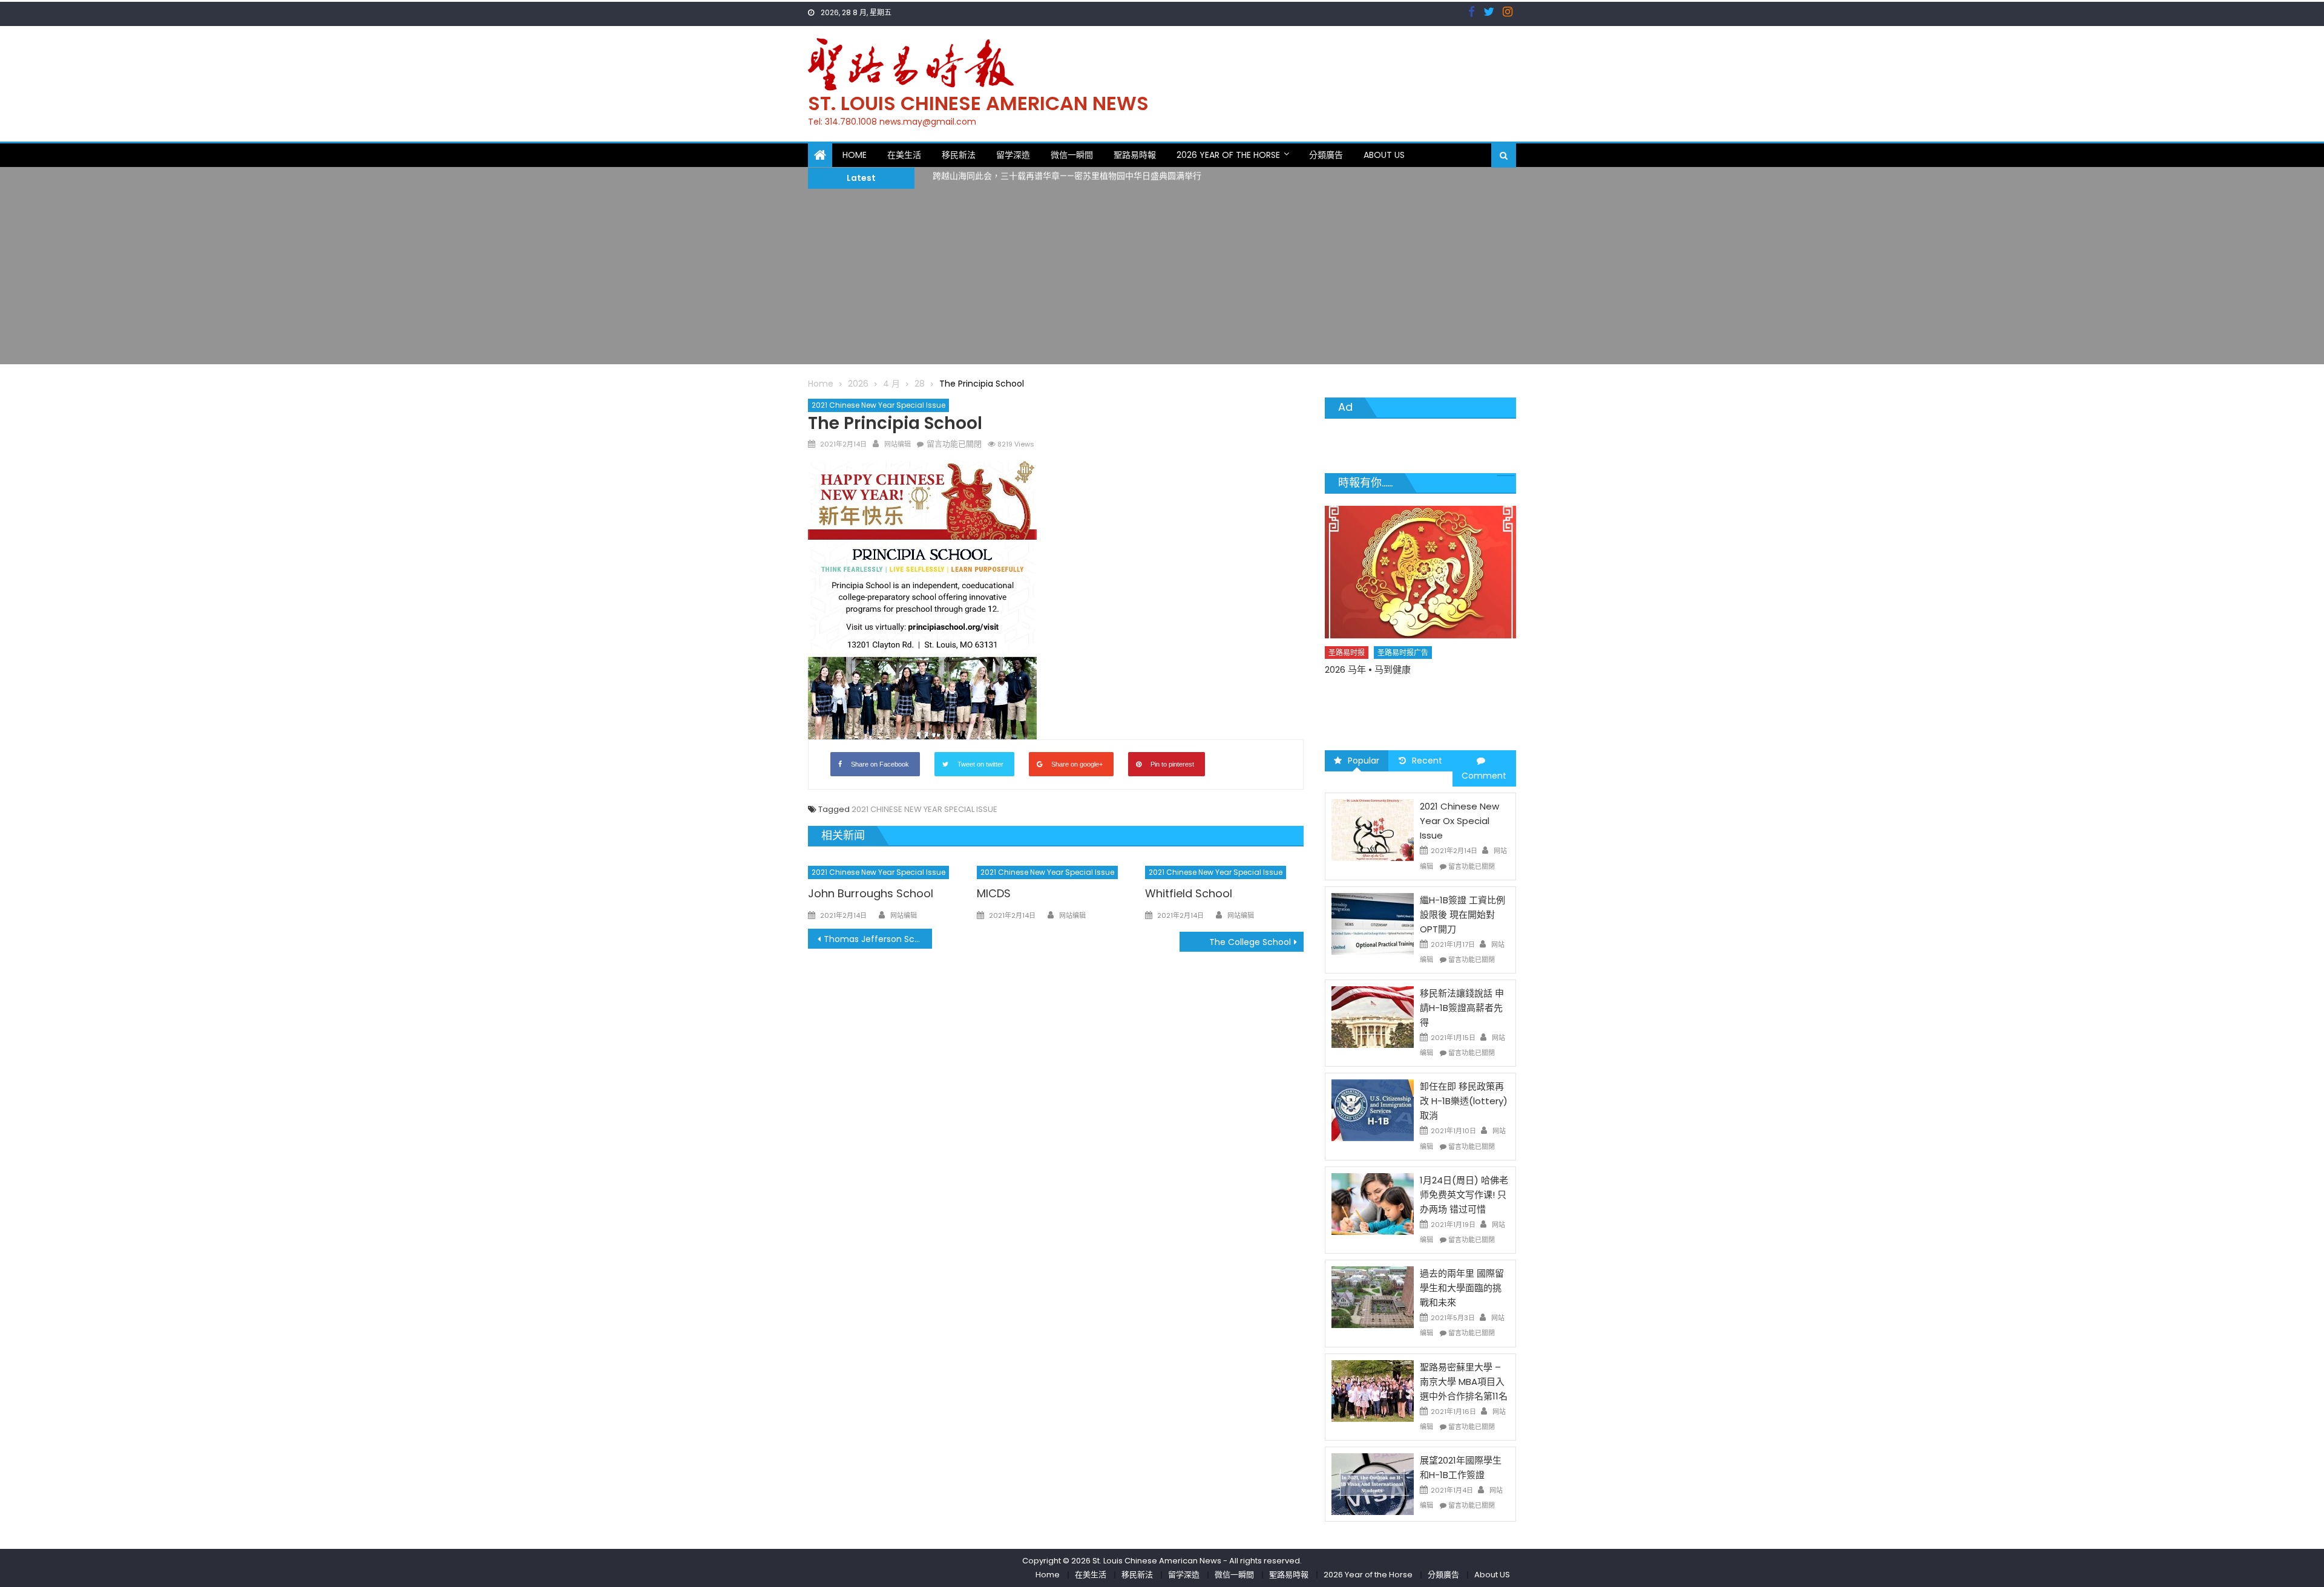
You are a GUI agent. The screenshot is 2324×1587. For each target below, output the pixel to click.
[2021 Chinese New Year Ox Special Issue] (1373, 829)
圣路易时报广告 (1403, 674)
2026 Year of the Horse (1228, 155)
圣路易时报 (1347, 674)
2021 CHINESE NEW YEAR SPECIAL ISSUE (924, 809)
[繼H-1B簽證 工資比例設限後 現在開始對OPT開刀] (1373, 923)
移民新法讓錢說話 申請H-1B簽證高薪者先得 (1462, 1008)
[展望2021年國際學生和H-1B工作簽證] (1373, 1484)
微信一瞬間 (1072, 155)
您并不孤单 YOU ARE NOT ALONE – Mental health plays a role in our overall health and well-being (1414, 704)
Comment (1484, 776)
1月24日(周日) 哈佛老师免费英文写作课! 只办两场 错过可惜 (1464, 1195)
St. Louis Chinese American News (978, 103)
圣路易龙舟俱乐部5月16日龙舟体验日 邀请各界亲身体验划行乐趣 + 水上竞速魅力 (1085, 178)
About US (1384, 155)
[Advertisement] (1162, 280)
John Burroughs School (871, 893)
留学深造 (1013, 155)
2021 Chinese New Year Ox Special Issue (1459, 821)
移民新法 (959, 155)
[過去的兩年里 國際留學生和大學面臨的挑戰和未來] (1373, 1297)
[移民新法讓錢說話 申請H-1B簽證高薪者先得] (1373, 1016)
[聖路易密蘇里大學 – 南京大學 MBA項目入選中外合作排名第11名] (1373, 1390)
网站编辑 (898, 444)
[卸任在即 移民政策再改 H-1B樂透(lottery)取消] (1373, 1110)
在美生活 (904, 155)
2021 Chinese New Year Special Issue (878, 405)
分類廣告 (1326, 155)
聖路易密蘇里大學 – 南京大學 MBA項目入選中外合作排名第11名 (1464, 1382)
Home (855, 155)
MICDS (994, 893)
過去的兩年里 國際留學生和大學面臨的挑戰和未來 (1462, 1288)
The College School (1250, 942)
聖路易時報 (1135, 155)
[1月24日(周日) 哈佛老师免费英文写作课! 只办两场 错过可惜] (1373, 1203)
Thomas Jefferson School (878, 939)
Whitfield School (1189, 893)
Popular (1364, 761)
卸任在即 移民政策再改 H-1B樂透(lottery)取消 (1464, 1101)
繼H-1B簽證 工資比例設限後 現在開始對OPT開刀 (1462, 915)
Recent (1427, 761)
